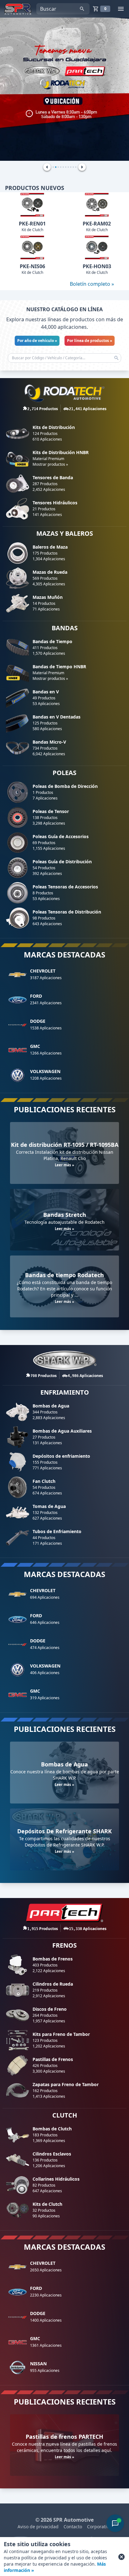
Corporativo (99, 2527)
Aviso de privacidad (38, 2527)
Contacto (73, 2527)
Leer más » (64, 1165)
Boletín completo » (92, 284)
